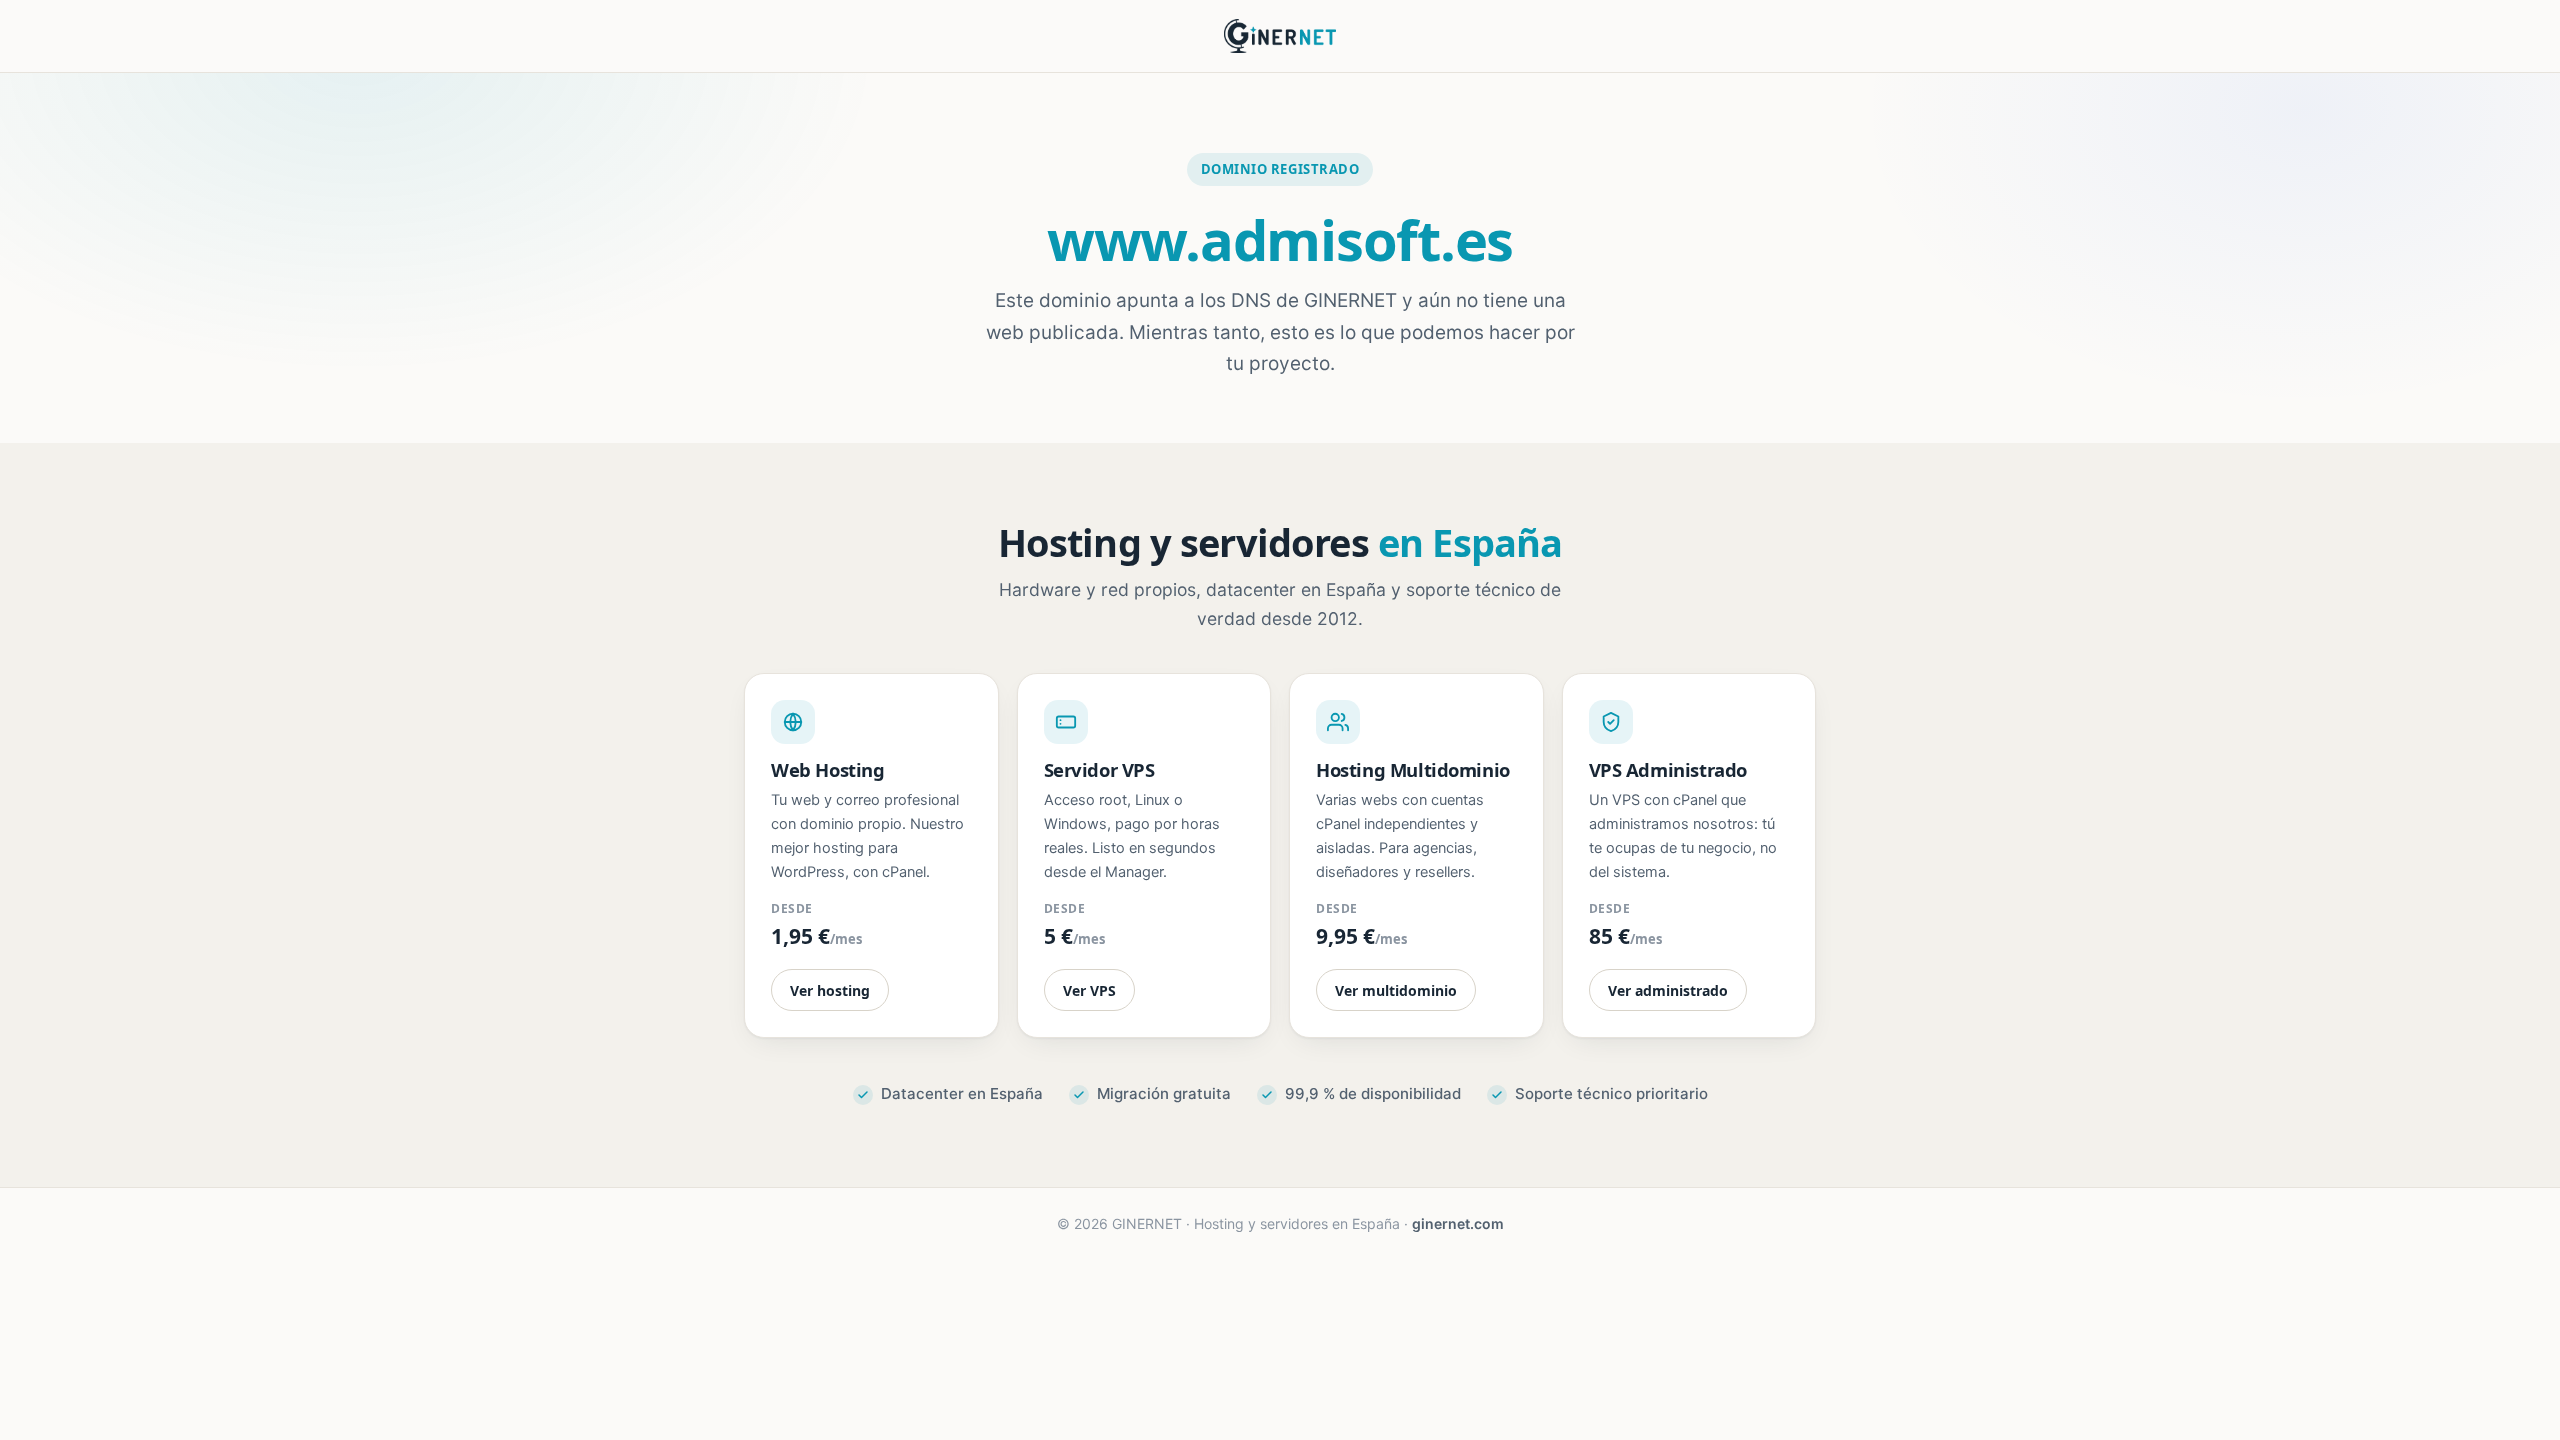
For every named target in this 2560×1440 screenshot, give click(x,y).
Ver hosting (830, 990)
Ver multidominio (1396, 990)
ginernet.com (1458, 1223)
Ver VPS (1089, 990)
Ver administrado (1668, 990)
